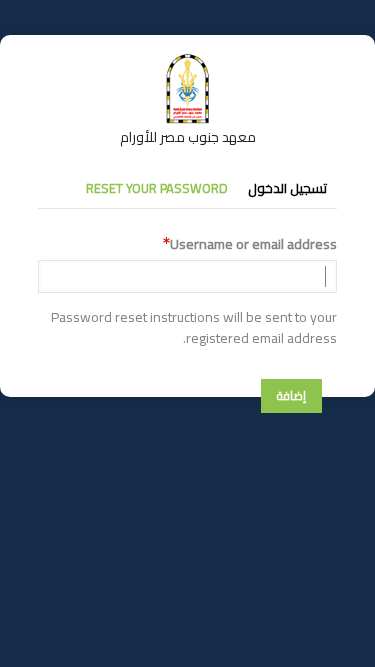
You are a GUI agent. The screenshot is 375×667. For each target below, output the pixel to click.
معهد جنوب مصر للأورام (188, 137)
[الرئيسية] (188, 63)
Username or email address (253, 244)
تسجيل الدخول (287, 188)
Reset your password (157, 188)
